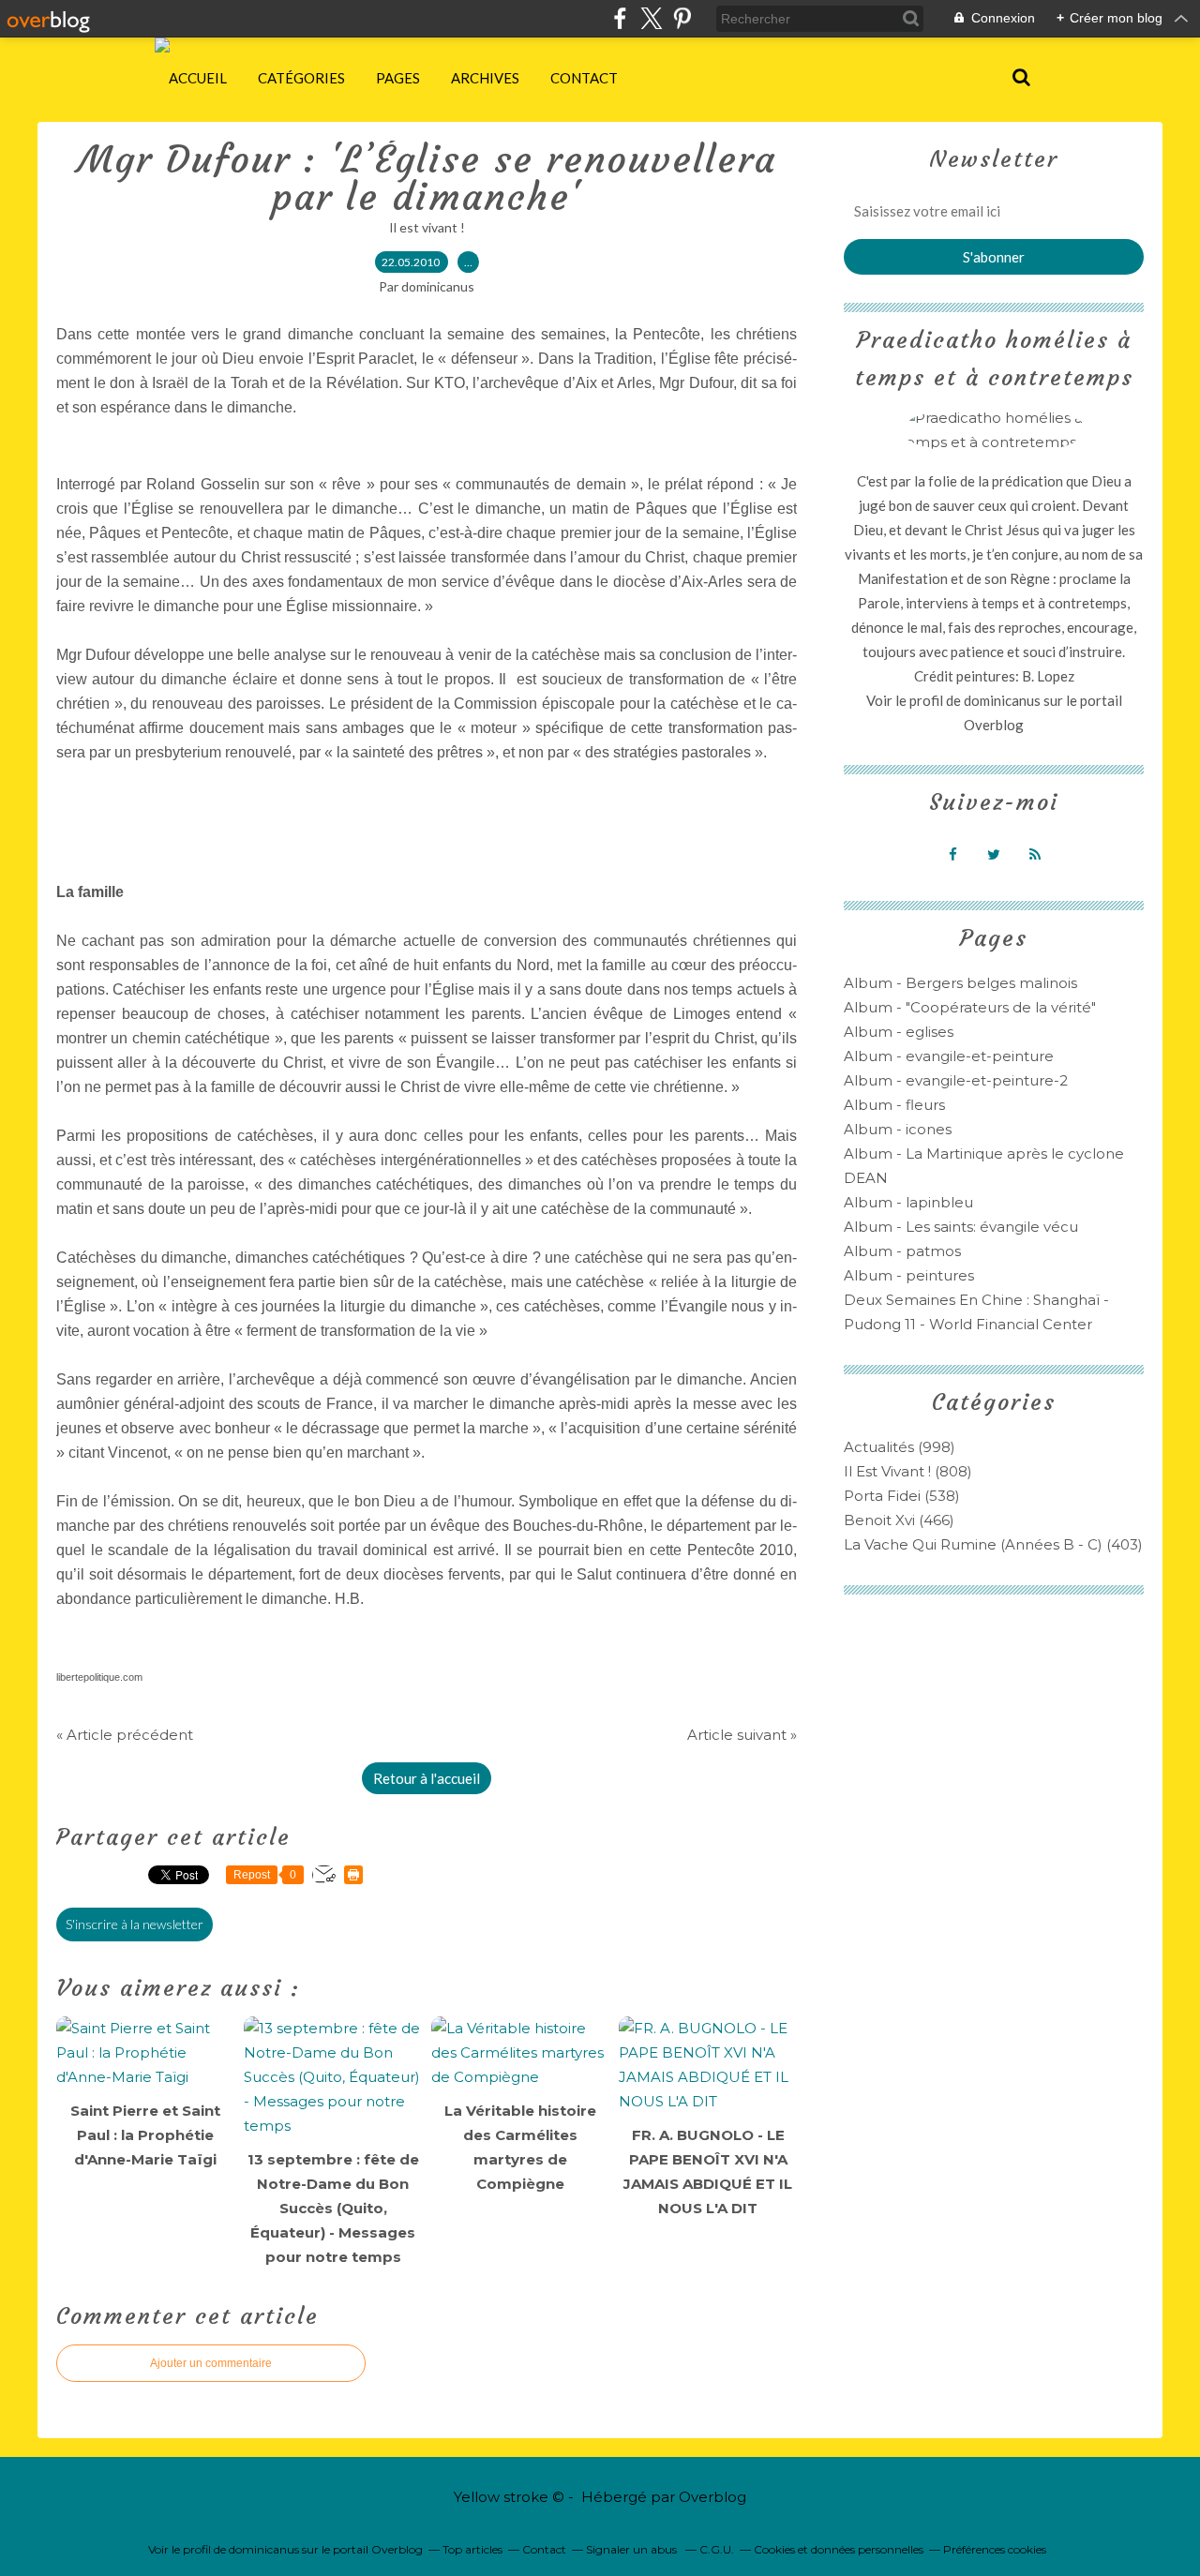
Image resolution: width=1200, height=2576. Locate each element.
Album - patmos (902, 1251)
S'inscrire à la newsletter (135, 1924)
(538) (902, 1496)
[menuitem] (198, 78)
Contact (584, 78)
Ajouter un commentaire (211, 2363)
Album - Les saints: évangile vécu (961, 1227)
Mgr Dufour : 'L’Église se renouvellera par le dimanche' (427, 178)
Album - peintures (909, 1275)
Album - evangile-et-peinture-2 (956, 1080)
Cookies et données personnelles (839, 2549)
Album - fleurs (894, 1105)
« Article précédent (125, 1735)
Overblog (712, 2497)
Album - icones (898, 1129)
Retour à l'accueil (427, 1778)
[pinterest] (682, 18)
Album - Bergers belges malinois (960, 983)
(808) (908, 1471)
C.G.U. (717, 2549)
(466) (899, 1520)
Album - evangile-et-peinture (949, 1056)
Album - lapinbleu (908, 1202)
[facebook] (620, 18)
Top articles (472, 2549)
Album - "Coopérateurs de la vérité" (970, 1007)
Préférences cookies (995, 2549)
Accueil (198, 78)
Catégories (301, 78)
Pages (398, 78)
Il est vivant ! (427, 227)
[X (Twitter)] (651, 18)
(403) (993, 1544)
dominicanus (1002, 700)
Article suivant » (742, 1735)
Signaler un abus (633, 2549)
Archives (485, 78)
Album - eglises (899, 1032)
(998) (900, 1447)
